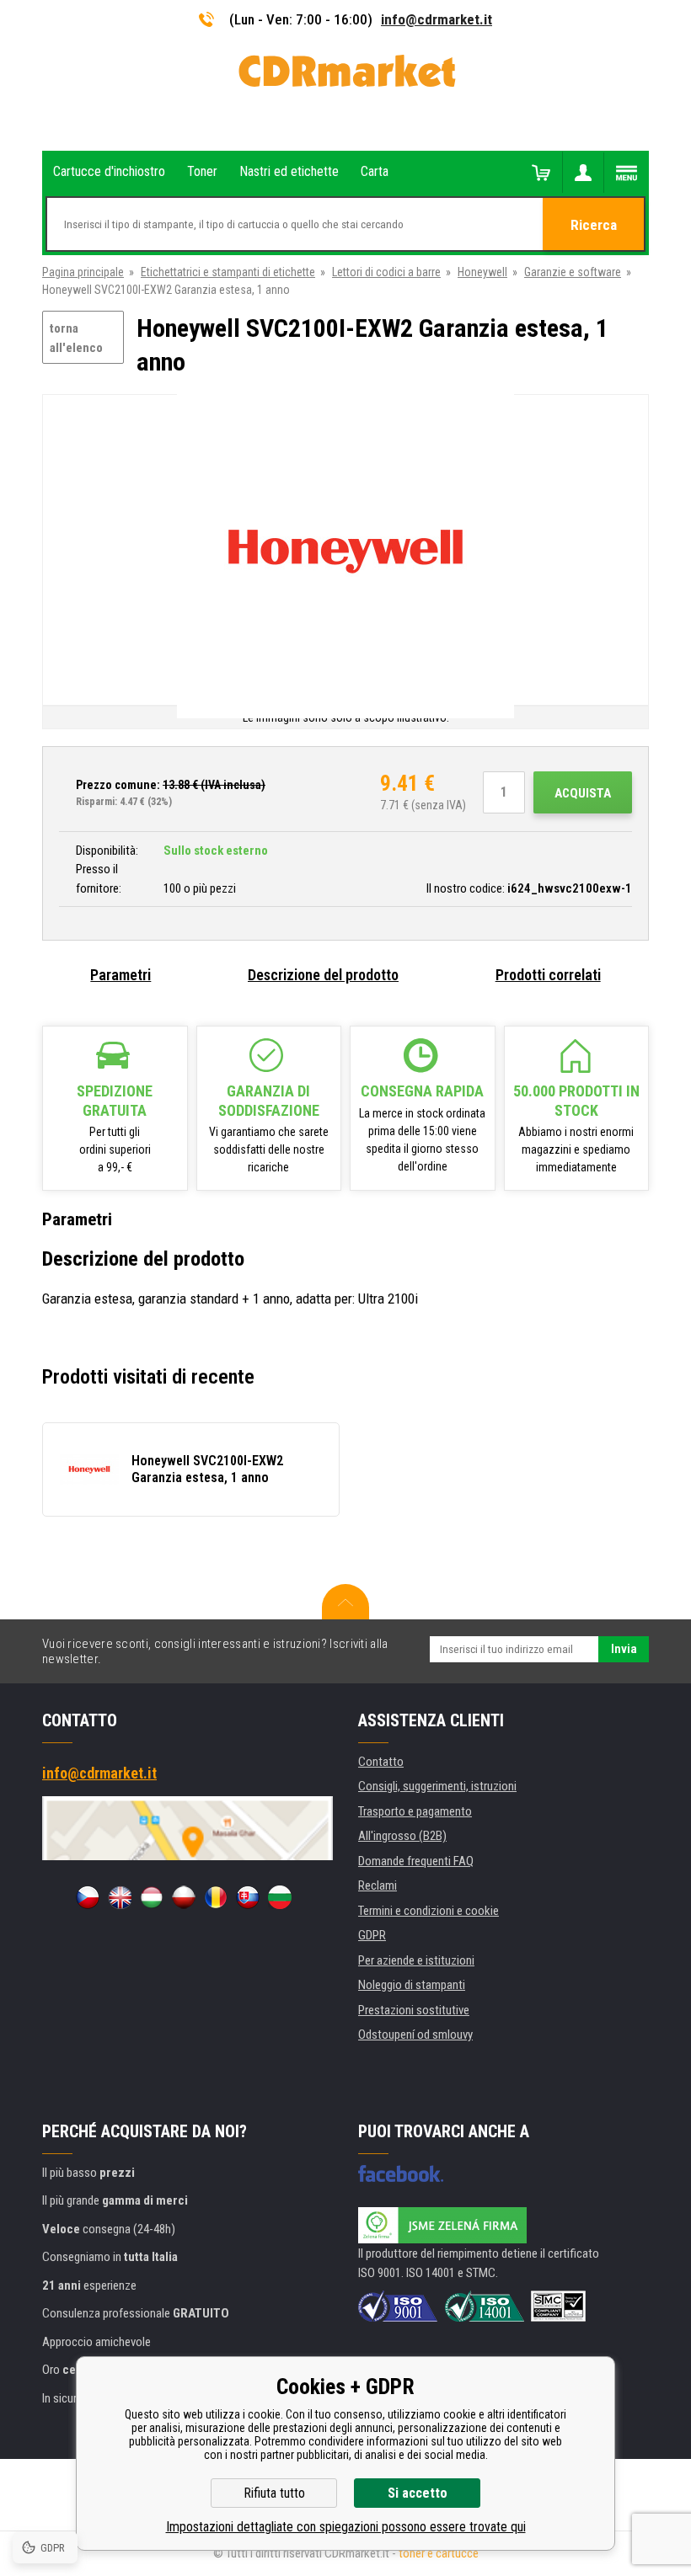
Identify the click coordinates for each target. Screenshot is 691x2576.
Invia (624, 1649)
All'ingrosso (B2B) (402, 1836)
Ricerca (594, 225)
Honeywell (482, 272)
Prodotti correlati (548, 975)
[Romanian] (216, 1897)
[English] (120, 1897)
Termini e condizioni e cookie (429, 1911)
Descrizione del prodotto (323, 975)
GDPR (372, 1935)
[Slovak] (248, 1897)
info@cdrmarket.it (437, 19)
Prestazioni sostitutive (414, 2010)
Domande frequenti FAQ (416, 1861)
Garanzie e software (573, 272)
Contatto (381, 1762)
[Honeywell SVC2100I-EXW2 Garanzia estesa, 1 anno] (345, 551)
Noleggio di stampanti (412, 1985)
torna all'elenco (76, 338)
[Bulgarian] (280, 1897)
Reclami (378, 1885)
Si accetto (418, 2493)
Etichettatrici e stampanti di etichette (228, 272)
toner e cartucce (439, 2553)
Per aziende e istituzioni (416, 1960)
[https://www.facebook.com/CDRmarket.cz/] (401, 2173)
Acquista (583, 793)
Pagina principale (83, 272)
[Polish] (184, 1897)
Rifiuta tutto (274, 2493)
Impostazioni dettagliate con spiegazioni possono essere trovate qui (346, 2527)
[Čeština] (88, 1897)
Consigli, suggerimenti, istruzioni (437, 1786)
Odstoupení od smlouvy (415, 2035)
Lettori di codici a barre (386, 272)
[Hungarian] (152, 1897)
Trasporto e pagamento (415, 1811)
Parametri (121, 975)
